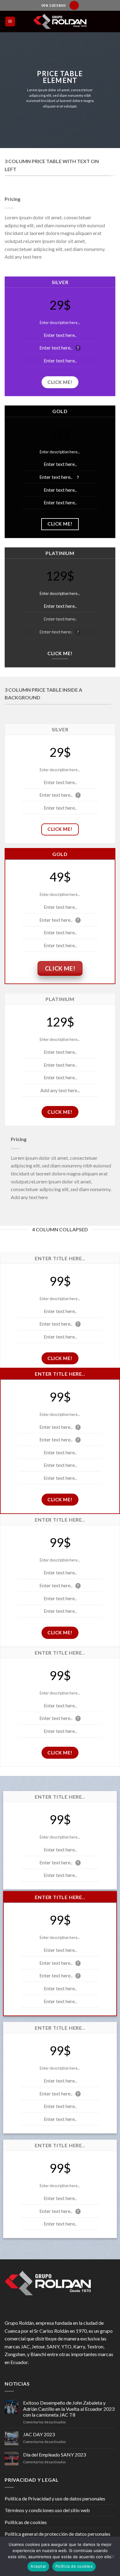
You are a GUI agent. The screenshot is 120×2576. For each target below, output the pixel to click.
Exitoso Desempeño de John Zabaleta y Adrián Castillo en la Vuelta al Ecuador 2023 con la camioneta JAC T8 (69, 2408)
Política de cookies (74, 2566)
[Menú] (10, 22)
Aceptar (38, 2566)
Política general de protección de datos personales (58, 2534)
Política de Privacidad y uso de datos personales (55, 2498)
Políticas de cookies (26, 2522)
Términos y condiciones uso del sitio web (47, 2510)
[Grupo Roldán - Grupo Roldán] (60, 21)
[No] (112, 2558)
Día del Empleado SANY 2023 (54, 2455)
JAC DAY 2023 (39, 2434)
